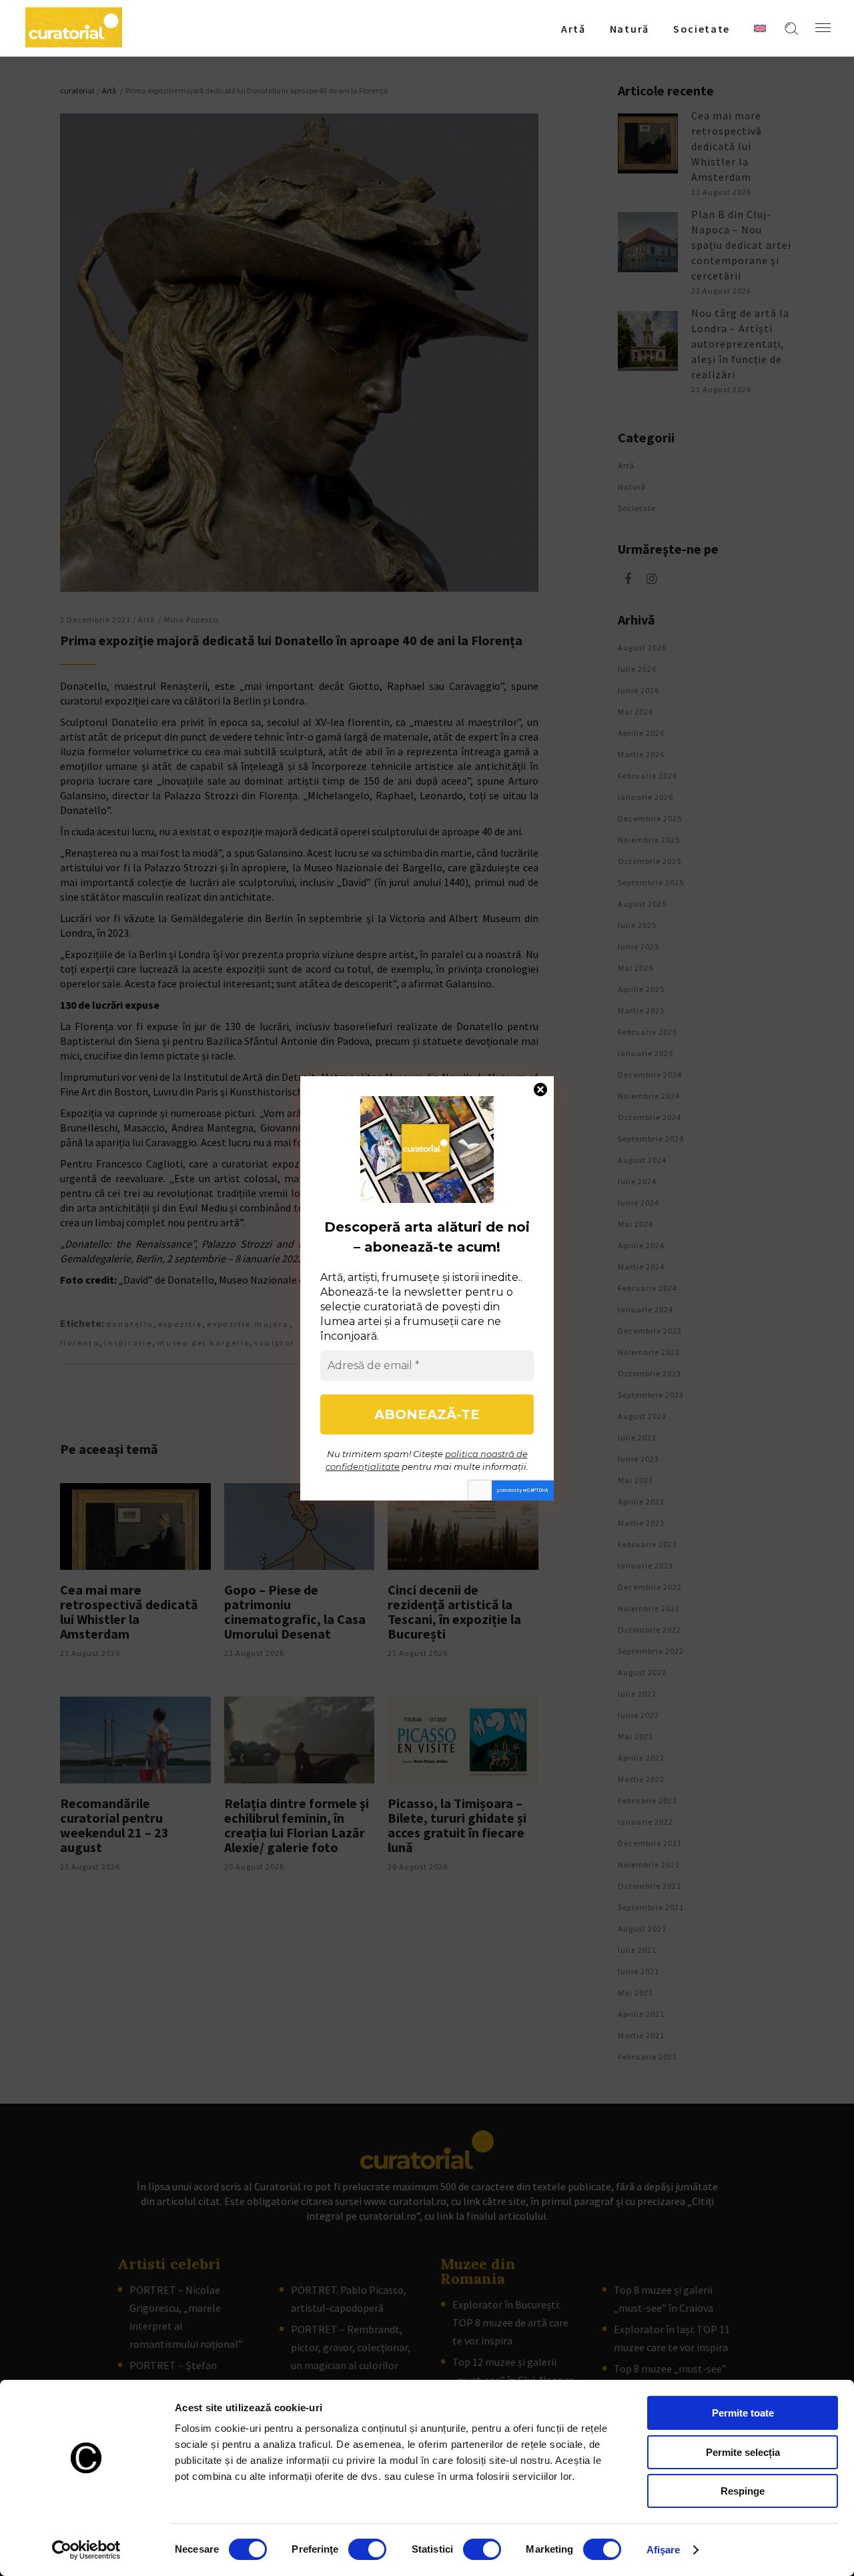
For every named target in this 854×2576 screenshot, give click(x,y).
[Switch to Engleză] (760, 28)
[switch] (367, 2549)
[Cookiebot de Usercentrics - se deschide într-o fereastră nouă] (86, 2550)
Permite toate (743, 2413)
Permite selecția (743, 2452)
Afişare (664, 2550)
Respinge (743, 2491)
